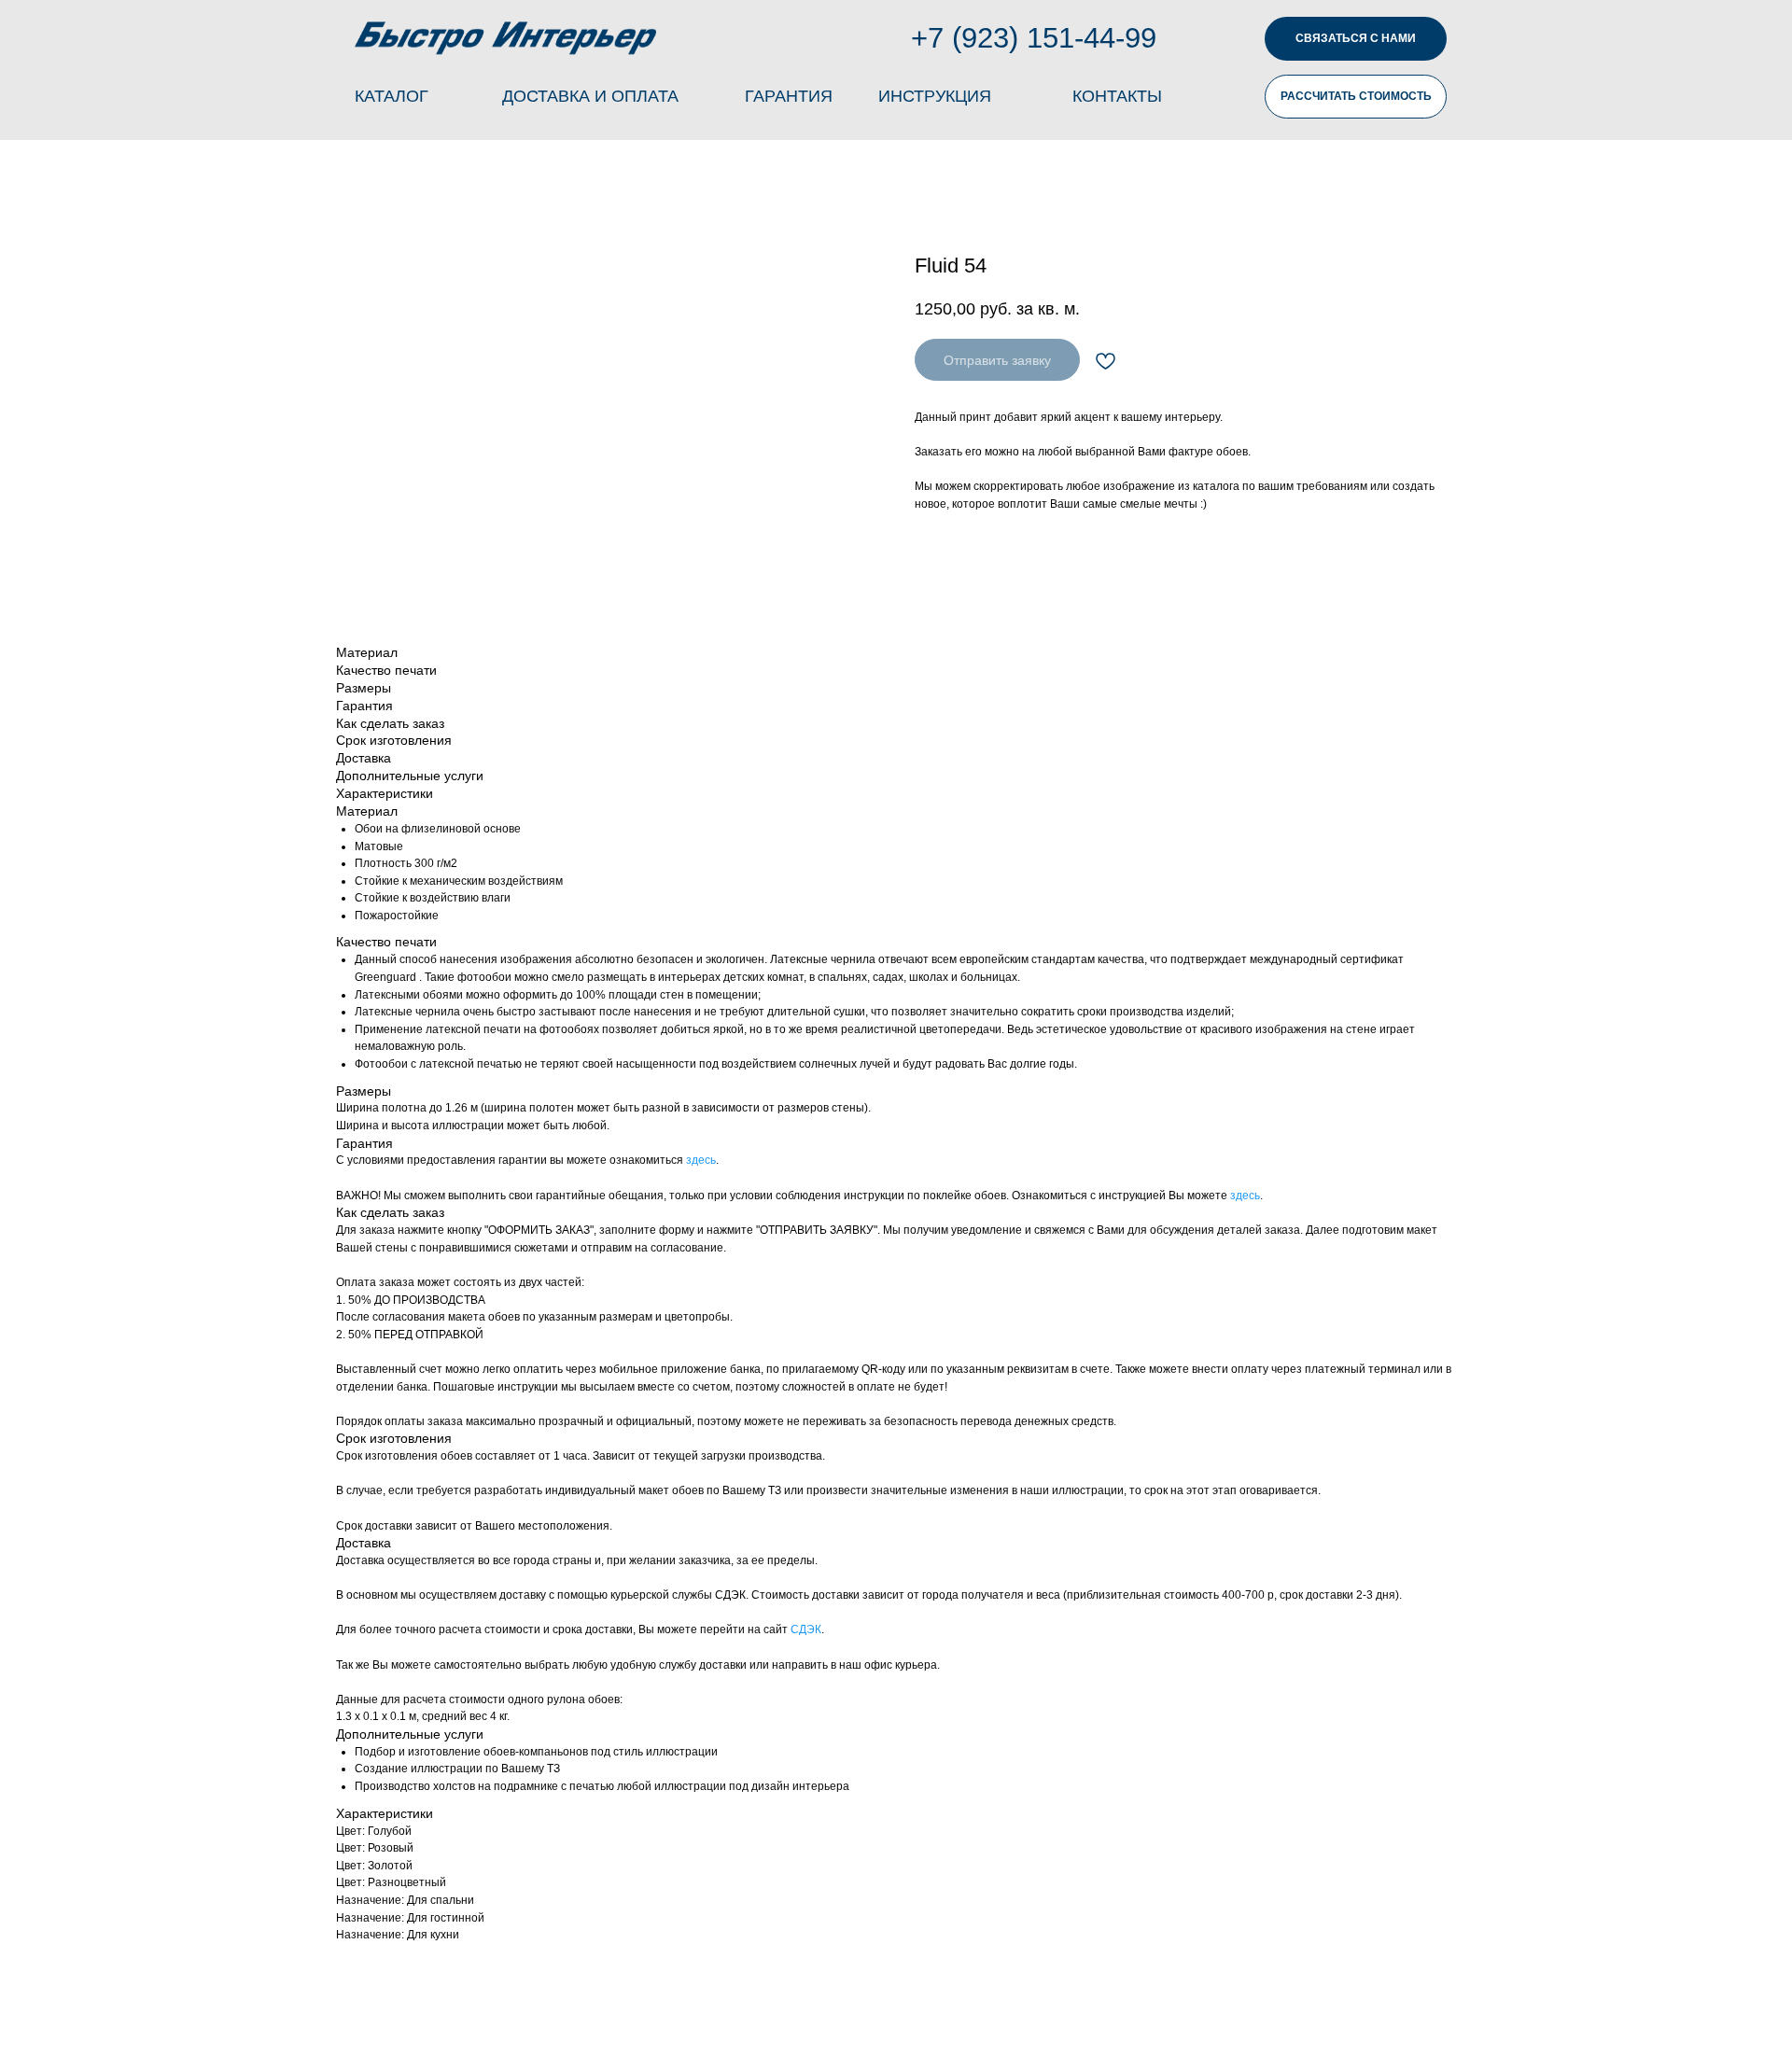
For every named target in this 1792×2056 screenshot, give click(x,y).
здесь (701, 1160)
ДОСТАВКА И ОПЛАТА (590, 96)
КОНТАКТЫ (1117, 96)
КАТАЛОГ (392, 96)
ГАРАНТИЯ (789, 96)
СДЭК (806, 1629)
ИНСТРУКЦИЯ (935, 96)
